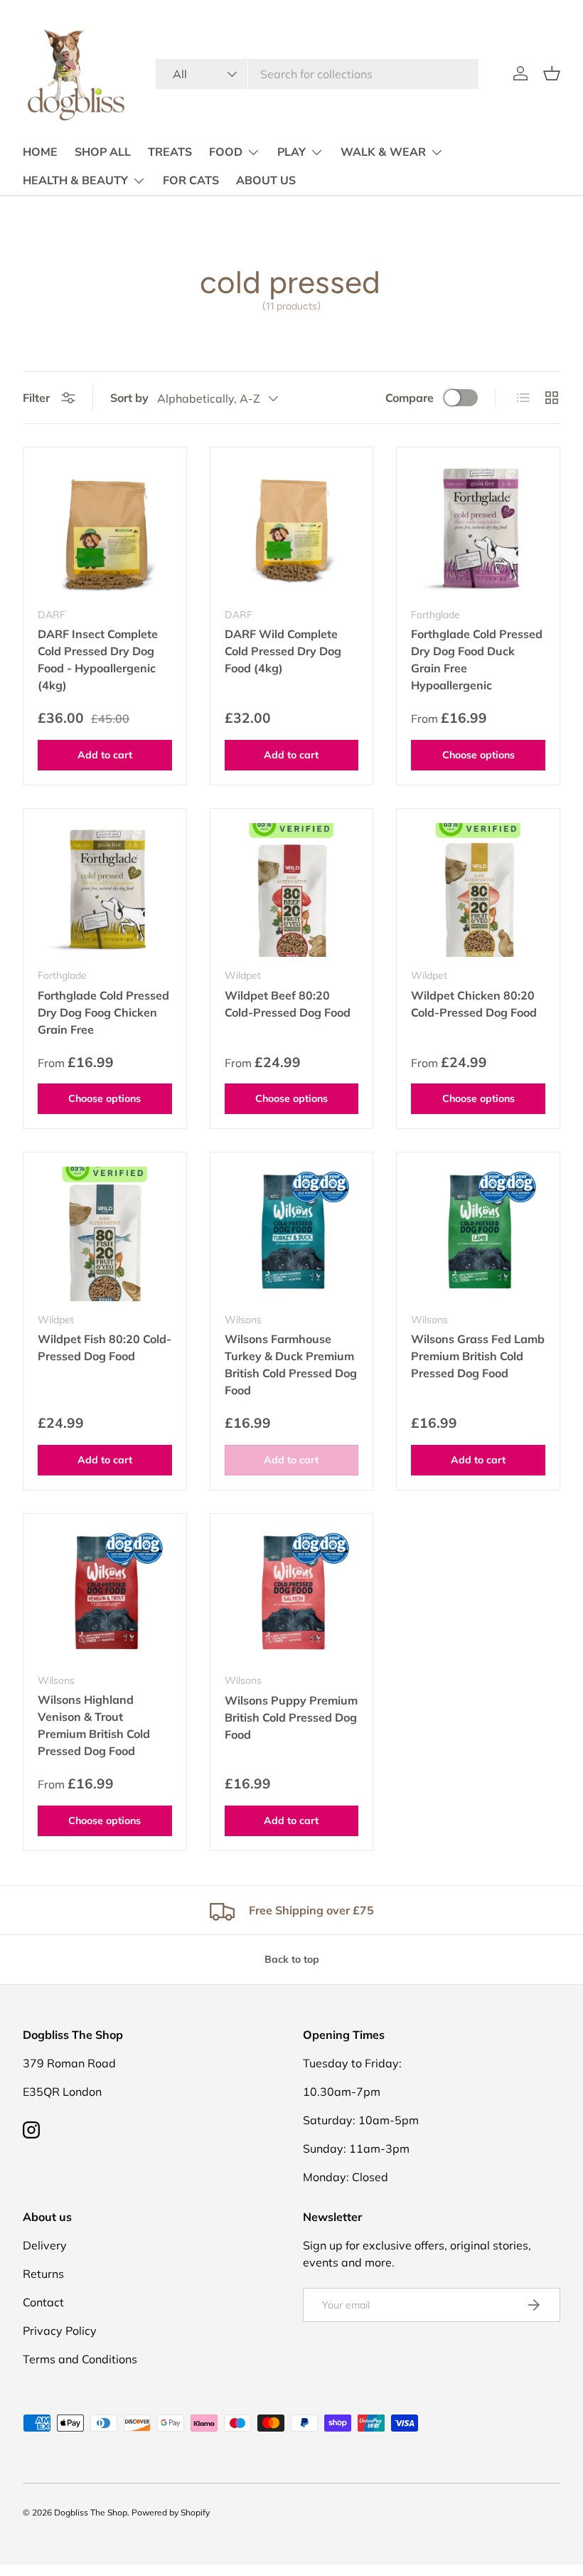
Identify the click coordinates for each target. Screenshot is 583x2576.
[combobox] (317, 74)
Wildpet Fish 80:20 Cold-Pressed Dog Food (105, 1347)
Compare (410, 398)
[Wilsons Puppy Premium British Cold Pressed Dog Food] (292, 1595)
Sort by (129, 398)
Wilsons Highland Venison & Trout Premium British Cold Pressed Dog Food (94, 1725)
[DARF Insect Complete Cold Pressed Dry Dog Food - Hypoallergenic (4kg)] (105, 529)
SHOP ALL (103, 152)
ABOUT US (266, 181)
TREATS (170, 152)
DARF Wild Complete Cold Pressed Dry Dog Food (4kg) (283, 651)
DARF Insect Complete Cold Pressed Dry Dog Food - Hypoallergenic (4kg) (98, 659)
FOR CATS (191, 181)
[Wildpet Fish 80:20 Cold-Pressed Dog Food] (105, 1234)
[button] (552, 73)
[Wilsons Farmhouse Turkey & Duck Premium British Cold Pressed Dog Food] (292, 1234)
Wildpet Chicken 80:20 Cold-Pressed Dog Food (474, 1004)
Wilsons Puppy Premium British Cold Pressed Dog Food (291, 1717)
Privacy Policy (60, 2331)
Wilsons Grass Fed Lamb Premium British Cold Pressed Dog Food (478, 1356)
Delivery (45, 2245)
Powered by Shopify (171, 2512)
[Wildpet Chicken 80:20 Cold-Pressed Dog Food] (478, 890)
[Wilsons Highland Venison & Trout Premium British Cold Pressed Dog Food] (105, 1595)
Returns (43, 2274)
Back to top (292, 1959)
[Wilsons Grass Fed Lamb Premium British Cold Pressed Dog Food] (478, 1234)
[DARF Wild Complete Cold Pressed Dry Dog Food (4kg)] (292, 529)
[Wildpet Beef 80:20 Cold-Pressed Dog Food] (292, 890)
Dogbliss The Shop (91, 2512)
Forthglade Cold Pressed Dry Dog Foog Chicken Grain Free (103, 1012)
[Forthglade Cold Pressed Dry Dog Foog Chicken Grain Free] (105, 890)
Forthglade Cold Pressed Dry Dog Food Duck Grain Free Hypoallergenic (477, 659)
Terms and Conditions (80, 2359)
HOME (40, 152)
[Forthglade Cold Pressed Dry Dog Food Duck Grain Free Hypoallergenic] (478, 529)
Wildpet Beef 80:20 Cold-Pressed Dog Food (288, 1004)
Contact (43, 2302)
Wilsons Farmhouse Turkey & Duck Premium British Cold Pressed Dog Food (291, 1364)
